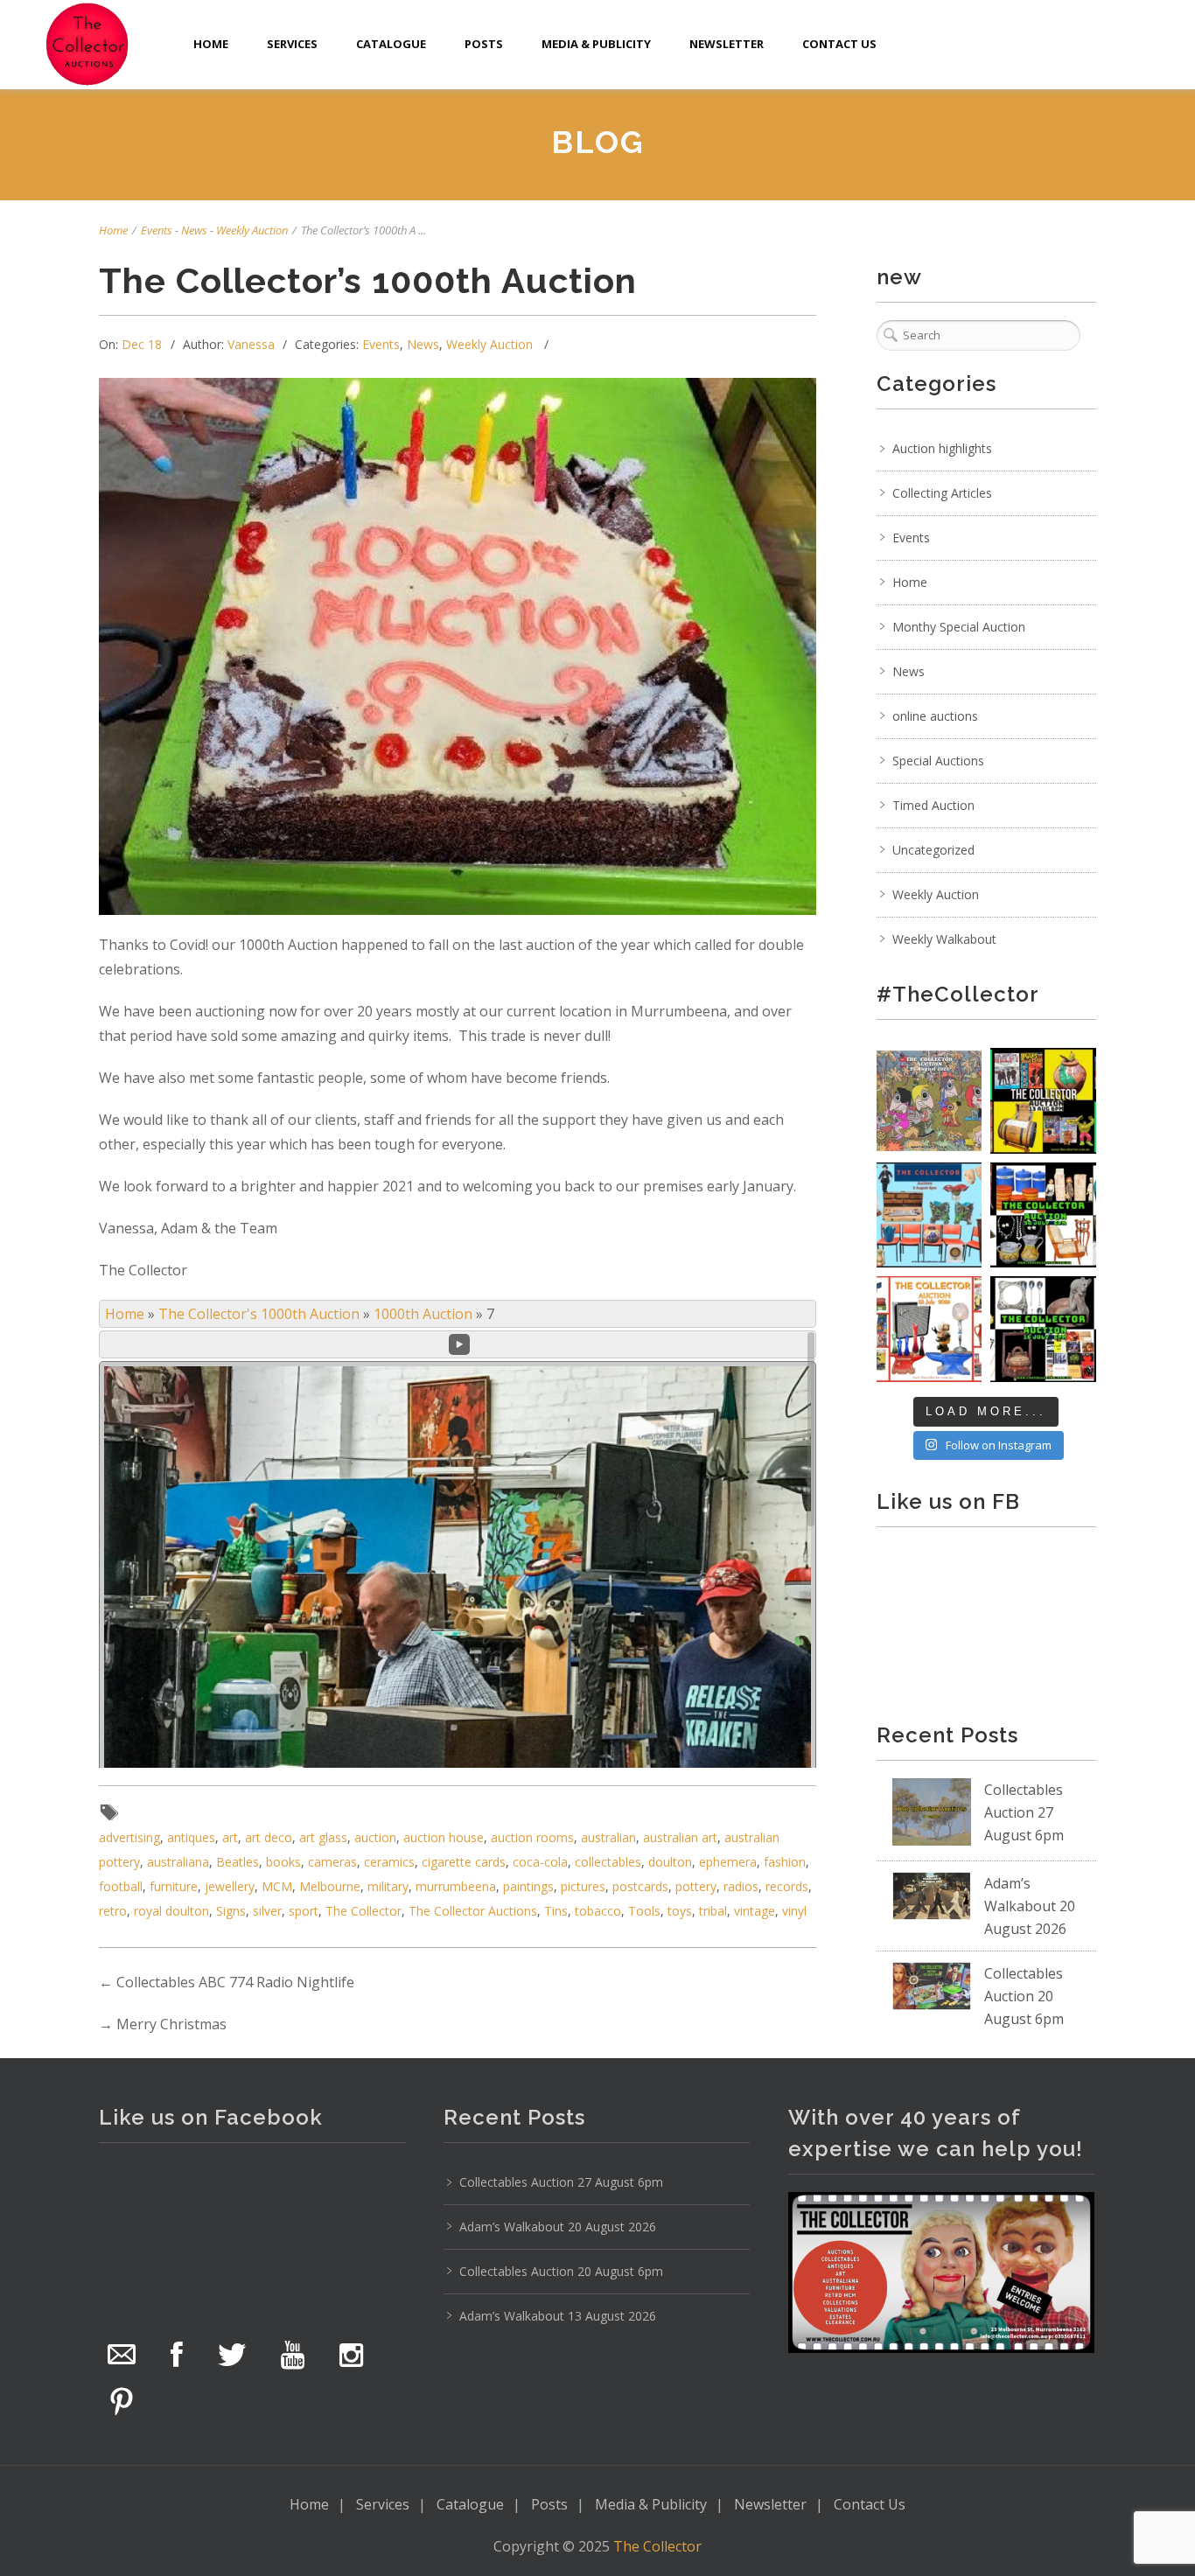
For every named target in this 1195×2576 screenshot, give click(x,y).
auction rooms (532, 1837)
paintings (528, 1886)
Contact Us (839, 44)
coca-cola (540, 1862)
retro (113, 1911)
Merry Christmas (171, 2024)
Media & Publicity (596, 44)
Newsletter (727, 44)
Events (157, 230)
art (230, 1837)
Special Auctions (938, 761)
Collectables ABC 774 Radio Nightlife (235, 1982)
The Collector (363, 1911)
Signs (231, 1911)
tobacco (598, 1911)
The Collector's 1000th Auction (259, 1314)
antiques (191, 1837)
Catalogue (391, 44)
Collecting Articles (942, 493)
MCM (277, 1886)
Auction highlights (942, 448)
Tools (644, 1911)
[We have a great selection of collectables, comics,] (1043, 1101)
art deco (269, 1837)
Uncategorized (933, 850)
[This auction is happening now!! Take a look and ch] (1043, 1215)
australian (608, 1837)
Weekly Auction (252, 230)
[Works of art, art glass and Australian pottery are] (1043, 1329)
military (388, 1886)
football (121, 1886)
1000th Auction (423, 1314)
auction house (444, 1837)
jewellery (230, 1886)
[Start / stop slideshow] (459, 1344)
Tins (556, 1911)
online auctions (935, 716)
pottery (696, 1886)
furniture (174, 1886)
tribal (713, 1911)
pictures (583, 1886)
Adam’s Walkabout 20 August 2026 (1030, 1906)
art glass (323, 1837)
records (787, 1886)
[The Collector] (87, 44)
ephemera (728, 1862)
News (194, 230)
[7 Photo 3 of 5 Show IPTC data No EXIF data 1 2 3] (458, 1549)
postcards (640, 1886)
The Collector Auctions (473, 1911)
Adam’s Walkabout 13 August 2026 (558, 2316)
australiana (178, 1862)
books (283, 1862)
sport (304, 1911)
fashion (785, 1862)
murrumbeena (456, 1886)
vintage (755, 1911)
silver (267, 1911)
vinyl (794, 1911)
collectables (608, 1862)
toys (680, 1911)
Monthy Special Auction (959, 627)
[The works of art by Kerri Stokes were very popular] (929, 1101)
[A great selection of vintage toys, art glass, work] (929, 1329)
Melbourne (330, 1886)
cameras (332, 1862)
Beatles (238, 1862)
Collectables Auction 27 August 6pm (1024, 1812)
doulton (670, 1862)
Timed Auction (933, 805)
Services (292, 44)
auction (375, 1837)
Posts (484, 44)
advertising (129, 1837)
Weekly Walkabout (944, 939)
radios (741, 1886)
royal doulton (171, 1911)
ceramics (389, 1862)
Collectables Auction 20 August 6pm (1024, 1996)
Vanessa (251, 344)
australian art (680, 1837)
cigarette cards (464, 1862)
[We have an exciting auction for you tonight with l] (929, 1215)
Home (211, 44)
